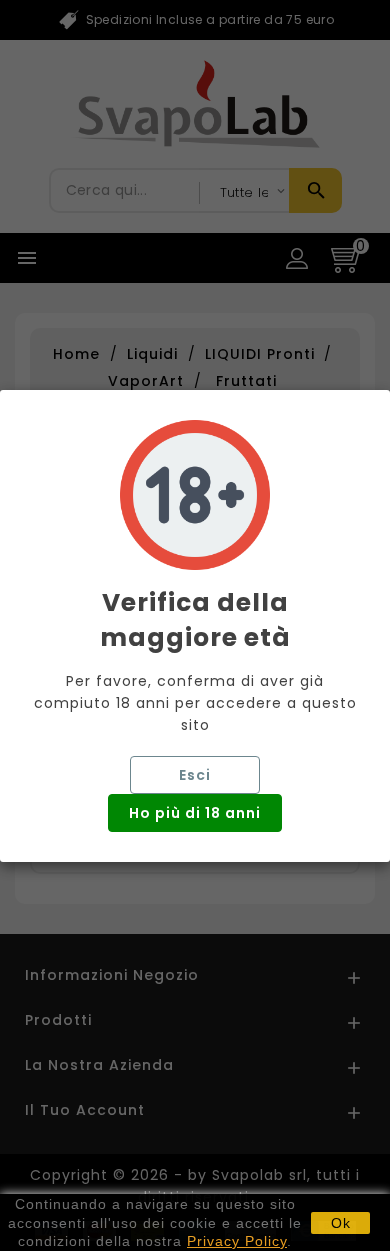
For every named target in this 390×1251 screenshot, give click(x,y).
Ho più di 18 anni (195, 813)
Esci (195, 775)
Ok (341, 1223)
